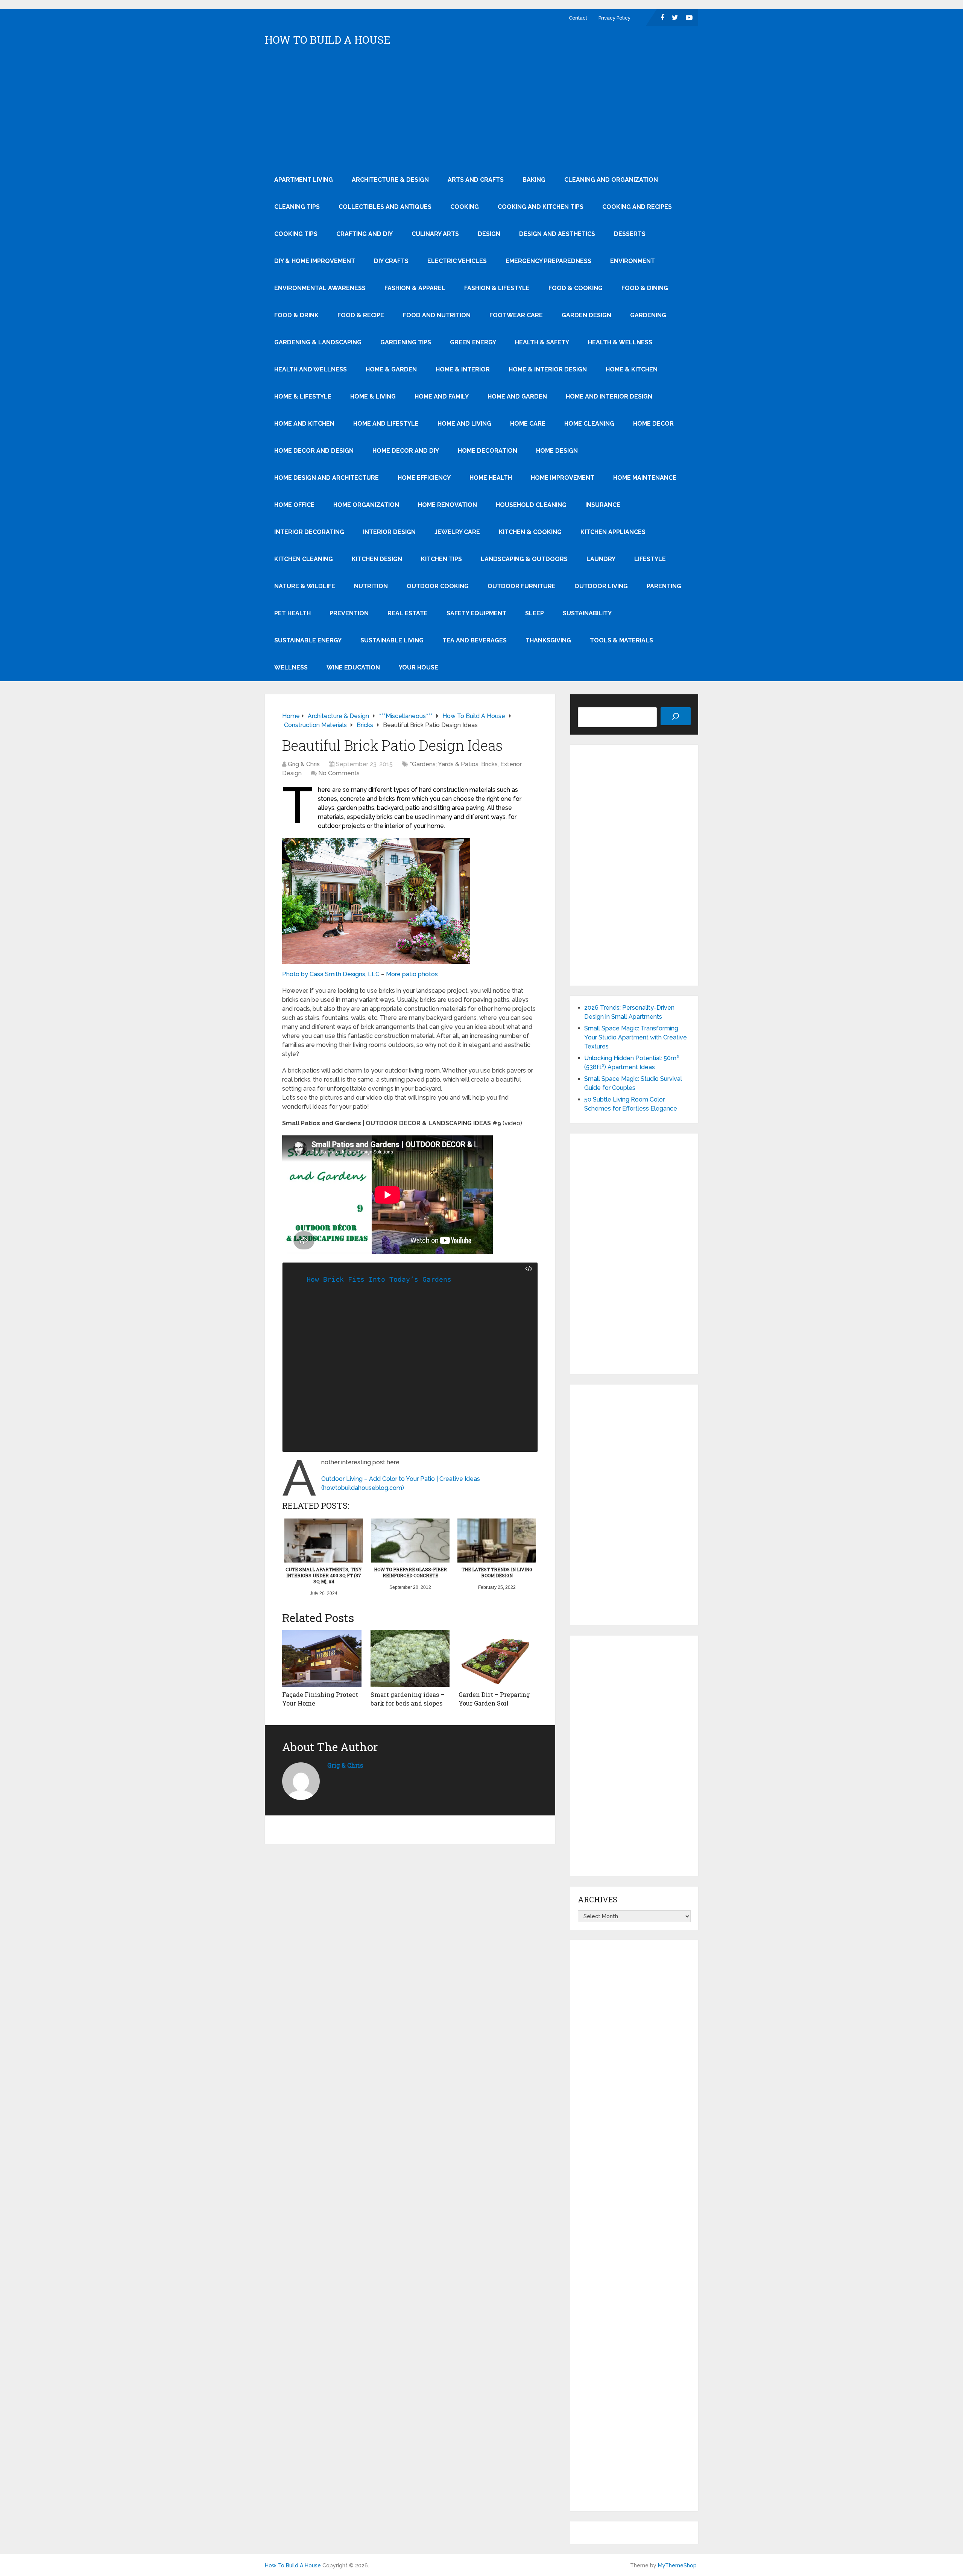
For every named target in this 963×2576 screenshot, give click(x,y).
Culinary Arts (435, 234)
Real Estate (408, 613)
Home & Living (373, 396)
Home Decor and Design (314, 451)
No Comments (339, 773)
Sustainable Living (392, 640)
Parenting (664, 586)
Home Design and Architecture (327, 478)
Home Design (557, 451)
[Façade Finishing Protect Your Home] (322, 1658)
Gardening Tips (406, 342)
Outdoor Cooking (438, 586)
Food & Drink (296, 315)
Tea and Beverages (475, 640)
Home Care (528, 424)
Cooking (465, 207)
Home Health (491, 478)
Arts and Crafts (476, 180)
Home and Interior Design (609, 396)
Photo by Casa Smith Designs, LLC (331, 974)
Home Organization (366, 505)
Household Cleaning (531, 505)
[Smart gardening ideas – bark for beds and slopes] (410, 1658)
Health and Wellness (311, 369)
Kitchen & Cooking (530, 532)
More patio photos (412, 974)
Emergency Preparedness (548, 261)
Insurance (603, 505)
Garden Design (586, 315)
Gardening (648, 315)
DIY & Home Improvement (315, 261)
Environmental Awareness (320, 288)
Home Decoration (488, 451)
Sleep (535, 613)
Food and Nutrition (437, 315)
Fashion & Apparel (415, 288)
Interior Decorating (309, 532)
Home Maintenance (645, 478)
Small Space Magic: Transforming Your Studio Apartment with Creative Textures (636, 1037)
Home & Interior (463, 369)
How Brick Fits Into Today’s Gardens (379, 1279)
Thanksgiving (548, 640)
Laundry (601, 559)
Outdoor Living (601, 586)
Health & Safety (542, 342)
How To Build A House (328, 40)
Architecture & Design (390, 180)
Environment (633, 261)
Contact (578, 18)
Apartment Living (304, 180)
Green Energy (473, 342)
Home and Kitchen (304, 424)
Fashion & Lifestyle (497, 288)
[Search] (676, 716)
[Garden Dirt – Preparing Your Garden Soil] (498, 1658)
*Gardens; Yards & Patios (444, 764)
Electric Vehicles (457, 261)
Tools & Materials (621, 640)
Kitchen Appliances (613, 532)
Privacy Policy (614, 18)
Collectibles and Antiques (385, 207)
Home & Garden (391, 369)
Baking (534, 180)
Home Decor (653, 424)
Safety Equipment (476, 613)
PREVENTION (349, 613)
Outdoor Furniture (522, 586)
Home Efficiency (424, 478)
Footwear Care (516, 315)
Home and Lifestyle (386, 424)
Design (489, 234)
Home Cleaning (589, 424)
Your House (418, 667)
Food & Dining (645, 288)
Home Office (294, 505)
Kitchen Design (377, 559)
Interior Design (389, 532)
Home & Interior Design (548, 369)
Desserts (630, 234)
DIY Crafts (391, 261)
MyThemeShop (677, 2565)
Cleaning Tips (297, 207)
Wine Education (353, 667)
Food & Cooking (576, 288)
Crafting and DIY (365, 234)
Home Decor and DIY (406, 451)
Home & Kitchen (632, 369)
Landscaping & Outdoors (524, 559)
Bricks (489, 764)
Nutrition (371, 586)
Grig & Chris (304, 764)
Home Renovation (447, 505)
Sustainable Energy (308, 640)
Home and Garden (517, 396)
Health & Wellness (620, 342)
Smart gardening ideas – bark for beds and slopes (407, 1699)
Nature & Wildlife (305, 586)
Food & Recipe (361, 315)
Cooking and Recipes (637, 207)
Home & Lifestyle (303, 396)
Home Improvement (563, 478)
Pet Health (292, 613)
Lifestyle (650, 559)
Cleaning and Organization (611, 180)
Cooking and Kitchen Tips (541, 207)
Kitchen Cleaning (304, 559)
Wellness (291, 667)
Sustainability (587, 613)
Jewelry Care (457, 532)
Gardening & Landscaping (318, 342)
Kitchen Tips (441, 559)
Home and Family (442, 396)
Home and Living (464, 424)
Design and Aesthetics (557, 234)
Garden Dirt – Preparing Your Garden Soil (494, 1699)
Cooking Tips (296, 234)
